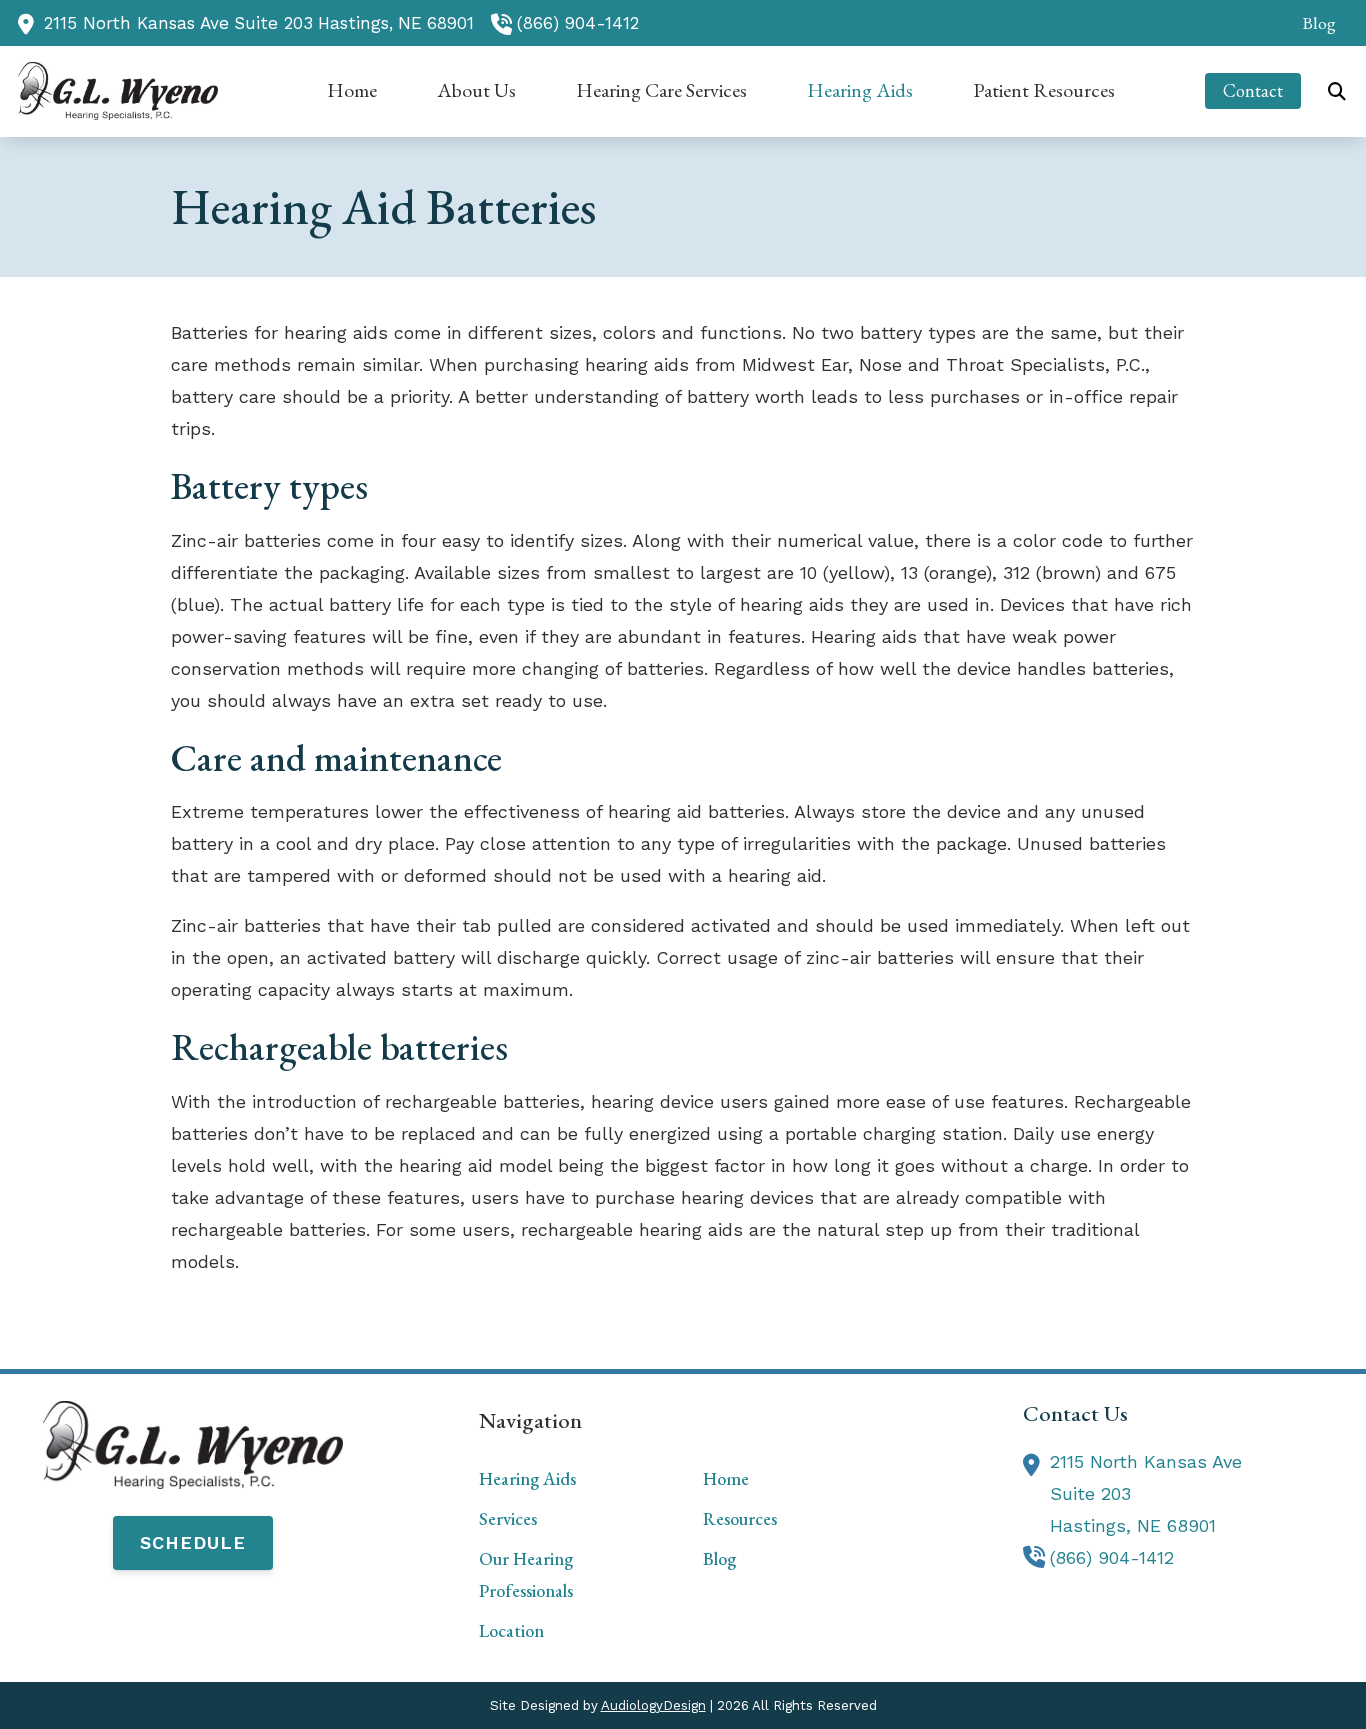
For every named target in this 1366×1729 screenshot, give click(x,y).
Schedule (193, 1542)
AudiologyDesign (653, 1705)
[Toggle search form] (1337, 91)
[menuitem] (1313, 23)
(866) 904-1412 (578, 23)
